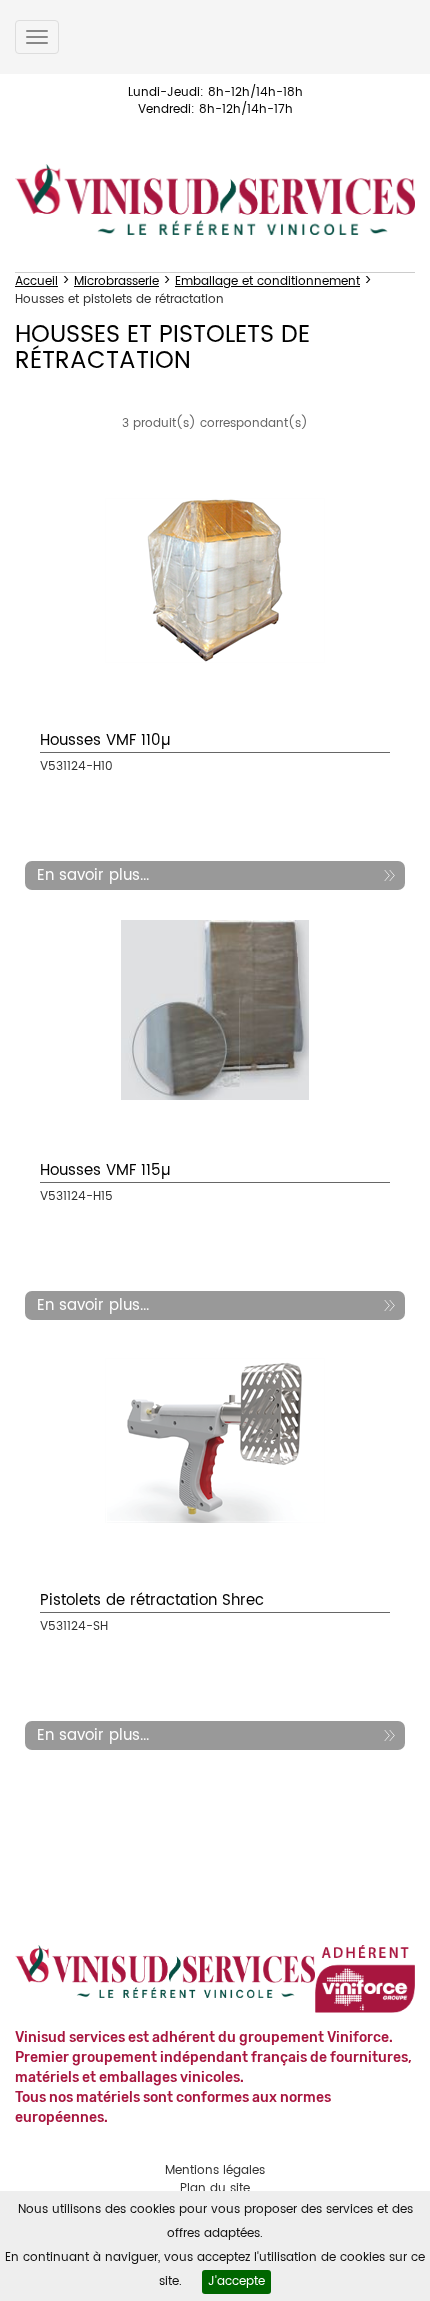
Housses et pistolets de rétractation (119, 299)
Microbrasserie (116, 281)
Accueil (36, 281)
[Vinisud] (215, 199)
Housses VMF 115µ (105, 1170)
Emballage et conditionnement (267, 281)
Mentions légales (215, 2170)
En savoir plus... (93, 875)
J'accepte (236, 2281)
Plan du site (215, 2188)
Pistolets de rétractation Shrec (152, 1600)
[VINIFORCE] (365, 1979)
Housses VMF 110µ (105, 740)
